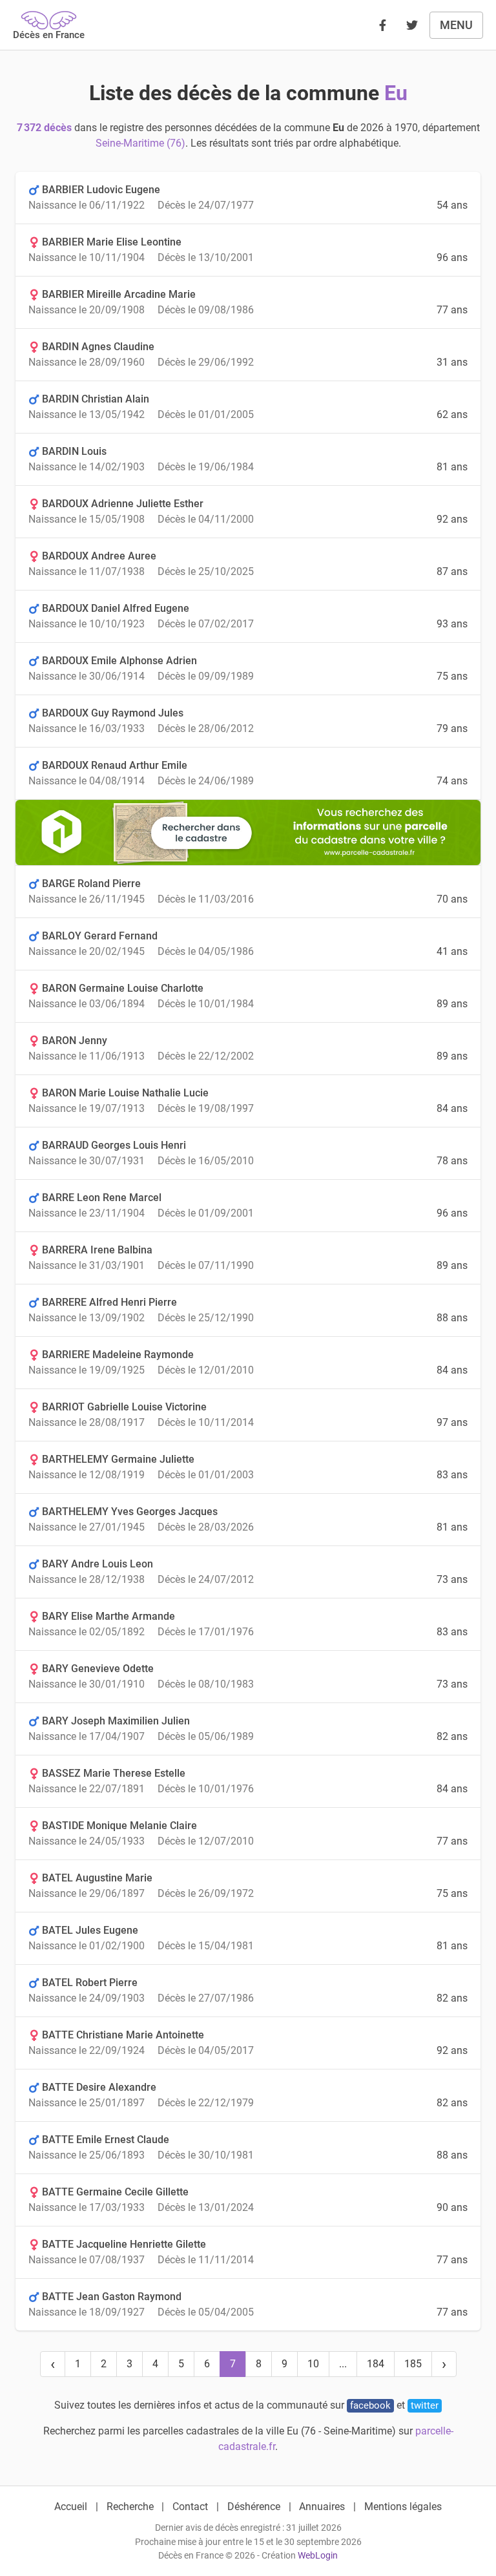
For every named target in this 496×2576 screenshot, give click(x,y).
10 (313, 2364)
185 (413, 2364)
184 (376, 2364)
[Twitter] (412, 25)
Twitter (425, 2405)
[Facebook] (382, 25)
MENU (456, 25)
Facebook (370, 2405)
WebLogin (318, 2556)
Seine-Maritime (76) (140, 143)
